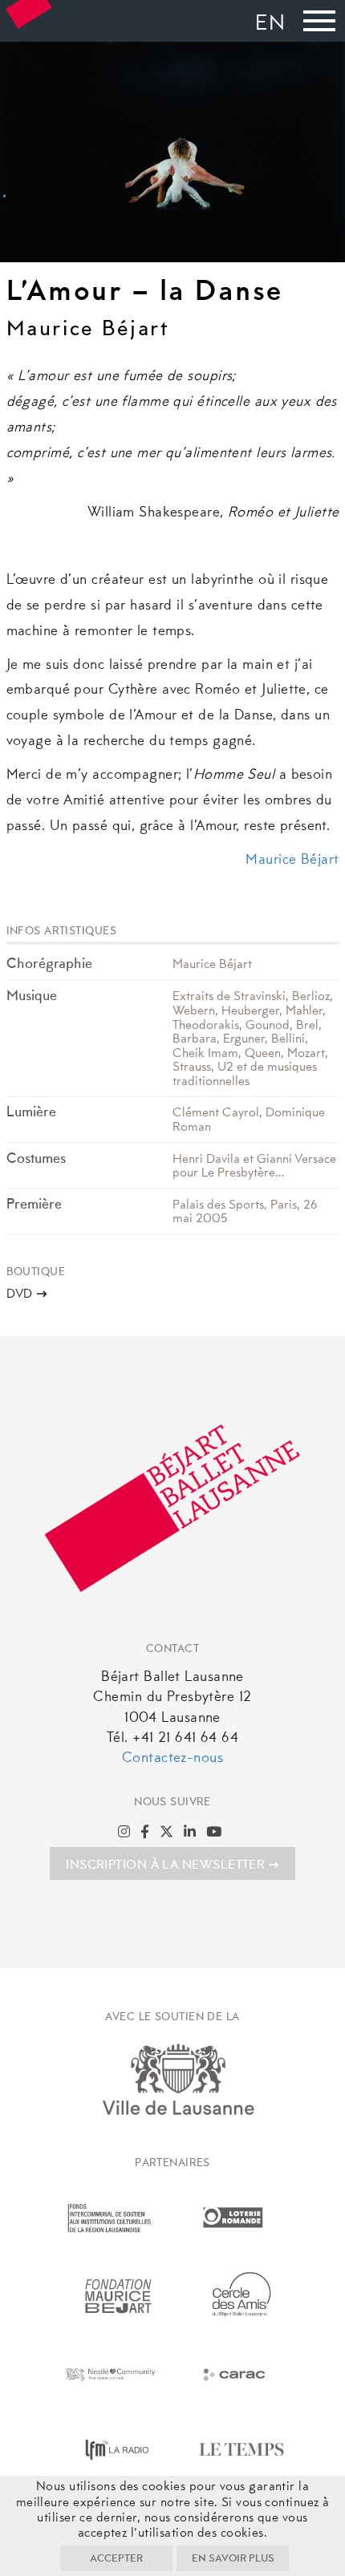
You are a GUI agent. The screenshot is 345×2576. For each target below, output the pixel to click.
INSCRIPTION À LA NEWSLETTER (165, 1865)
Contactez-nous (172, 1759)
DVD (20, 1294)
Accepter (116, 2559)
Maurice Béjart (292, 861)
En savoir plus (233, 2559)
